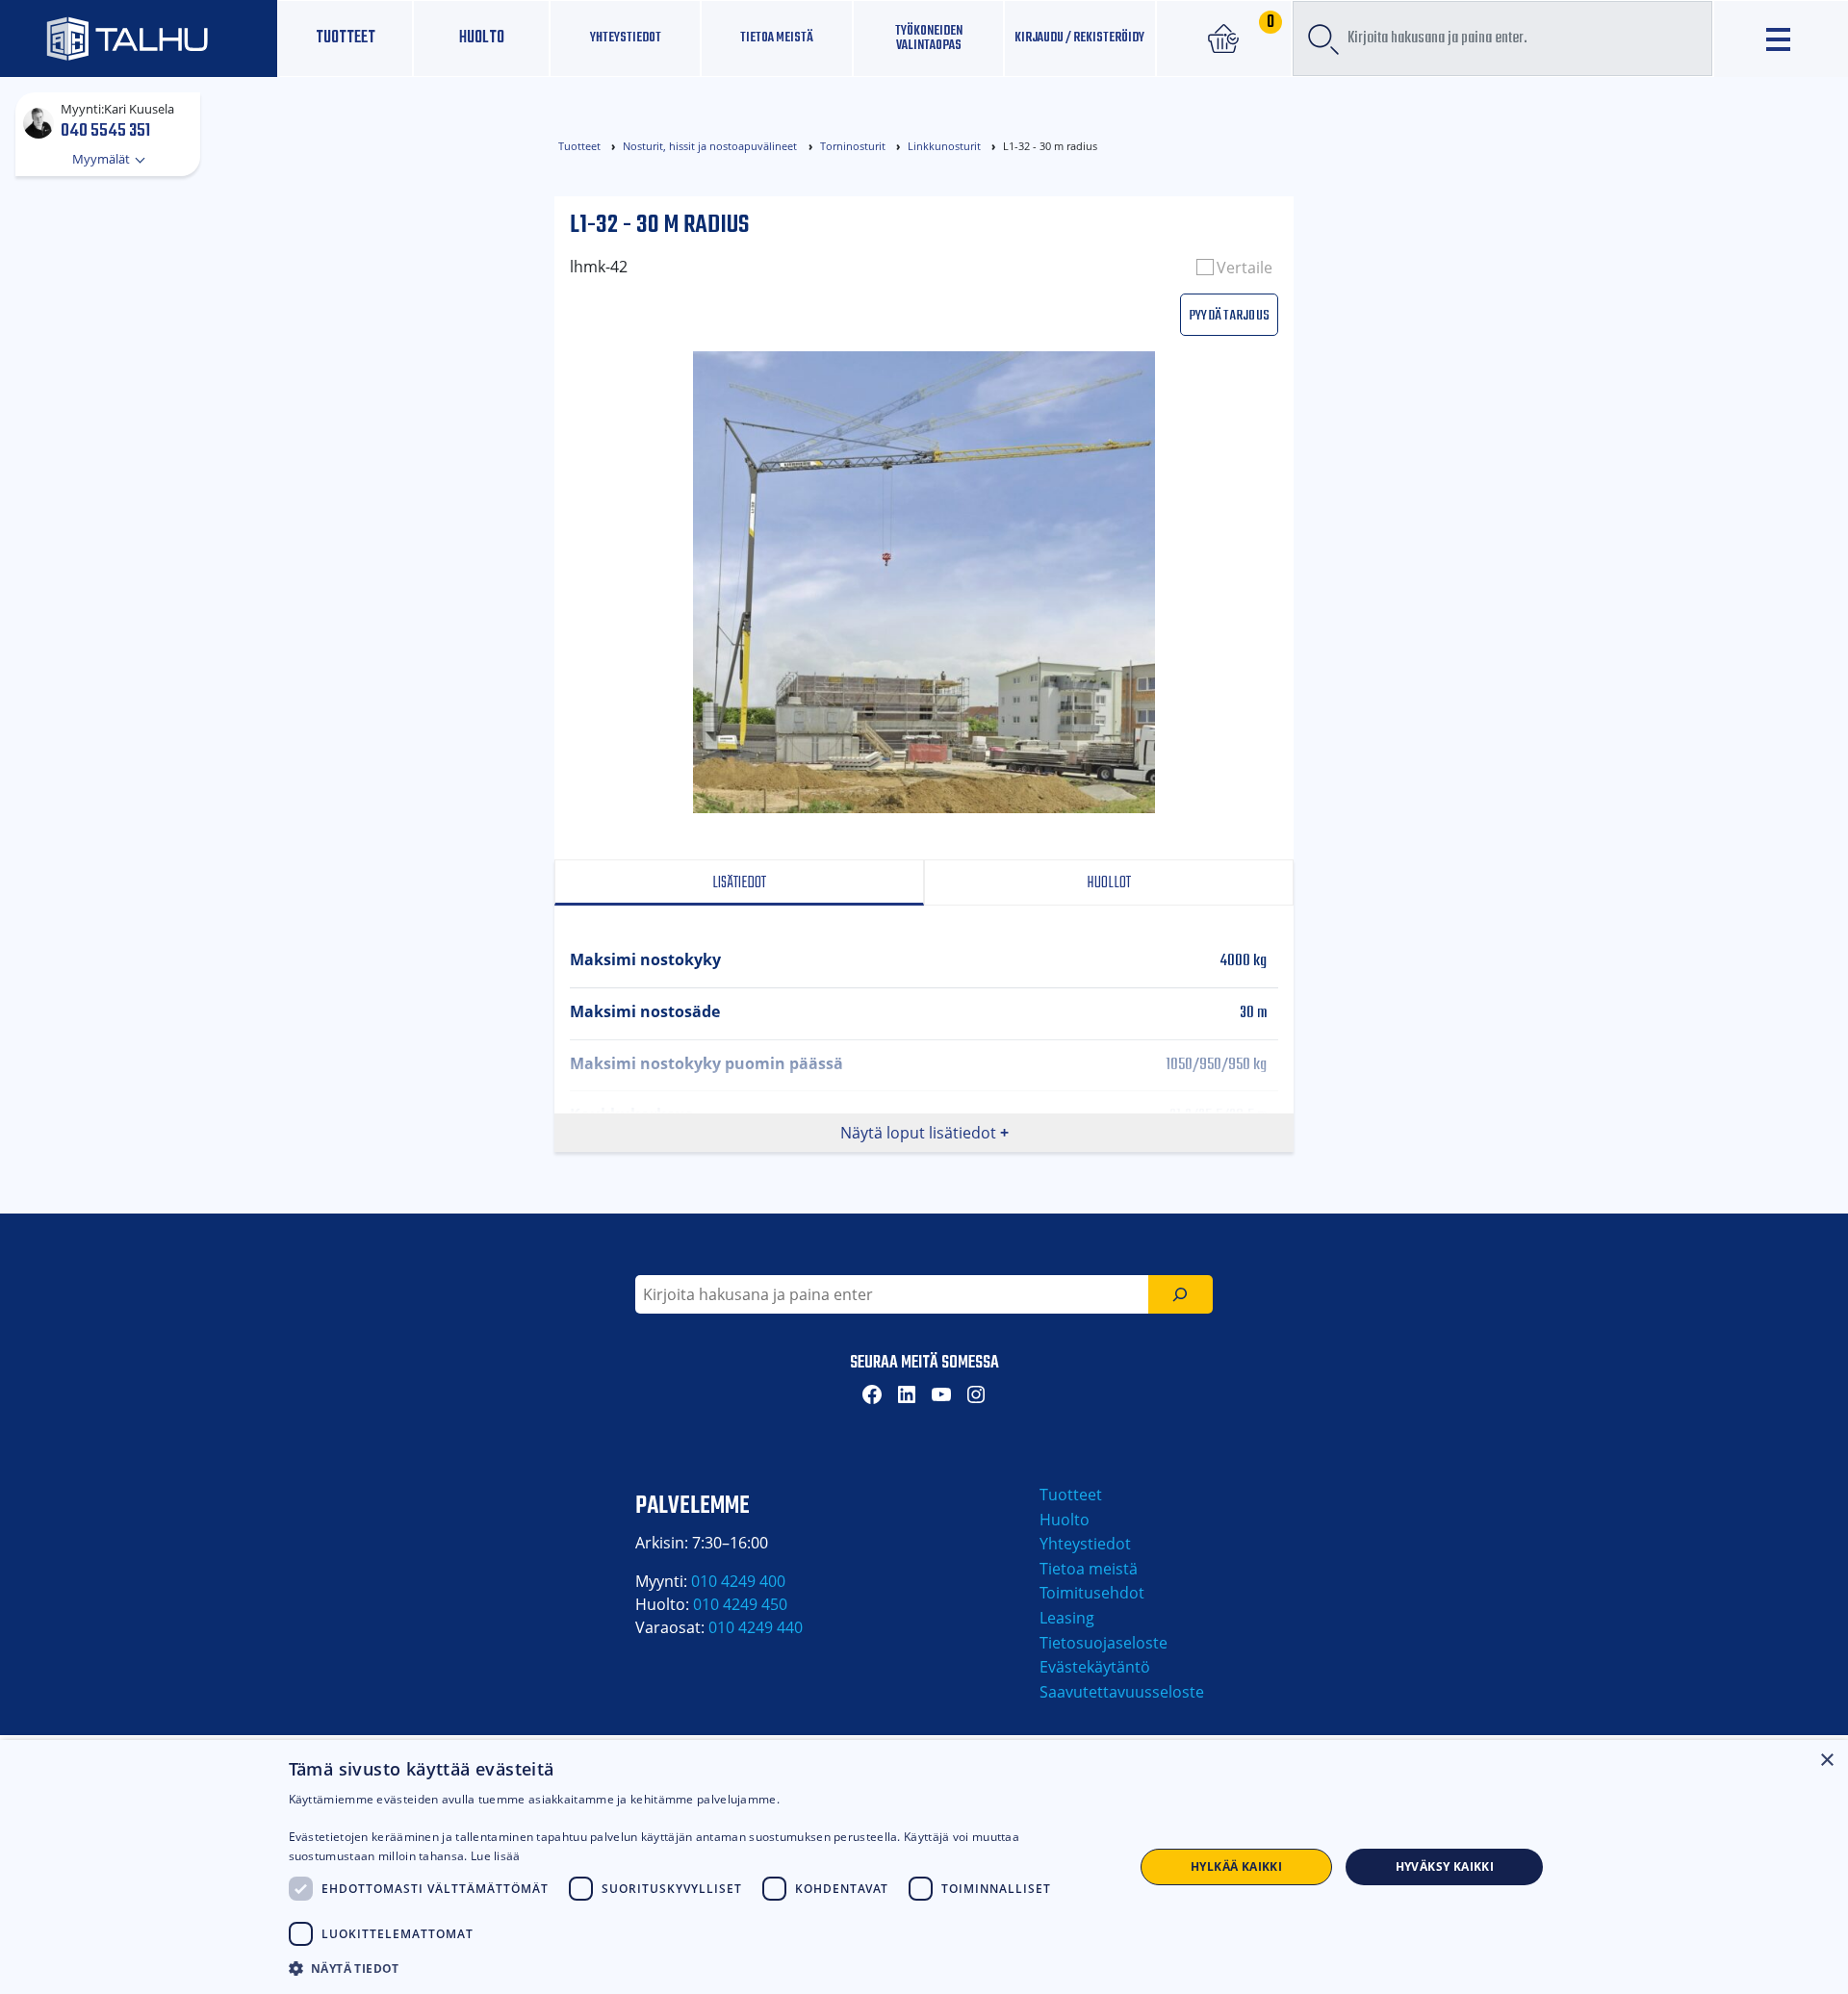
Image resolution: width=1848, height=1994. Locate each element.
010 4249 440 (756, 1627)
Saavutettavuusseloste (1122, 1692)
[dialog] (924, 1867)
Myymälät (103, 159)
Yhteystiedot (1085, 1544)
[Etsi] (1181, 1294)
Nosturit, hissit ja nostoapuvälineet (710, 146)
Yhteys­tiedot (626, 38)
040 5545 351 (105, 130)
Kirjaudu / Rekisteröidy (1079, 38)
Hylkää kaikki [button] (1236, 1866)
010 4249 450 (740, 1604)
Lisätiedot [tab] (739, 883)
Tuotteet (346, 38)
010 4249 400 (738, 1581)
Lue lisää (496, 1856)
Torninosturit (853, 146)
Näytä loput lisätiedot (918, 1133)
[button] (699, 1968)
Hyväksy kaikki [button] (1445, 1866)
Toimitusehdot (1092, 1593)
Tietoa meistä (777, 38)
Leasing (1067, 1618)
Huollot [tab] (1109, 883)
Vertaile (1245, 268)
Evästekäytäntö (1095, 1667)
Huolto (482, 38)
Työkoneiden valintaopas (929, 38)
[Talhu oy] (139, 38)
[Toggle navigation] (1781, 39)
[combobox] (1502, 38)
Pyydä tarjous (1229, 314)
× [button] (1826, 1761)
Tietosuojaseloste (1104, 1643)
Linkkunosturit (944, 146)
